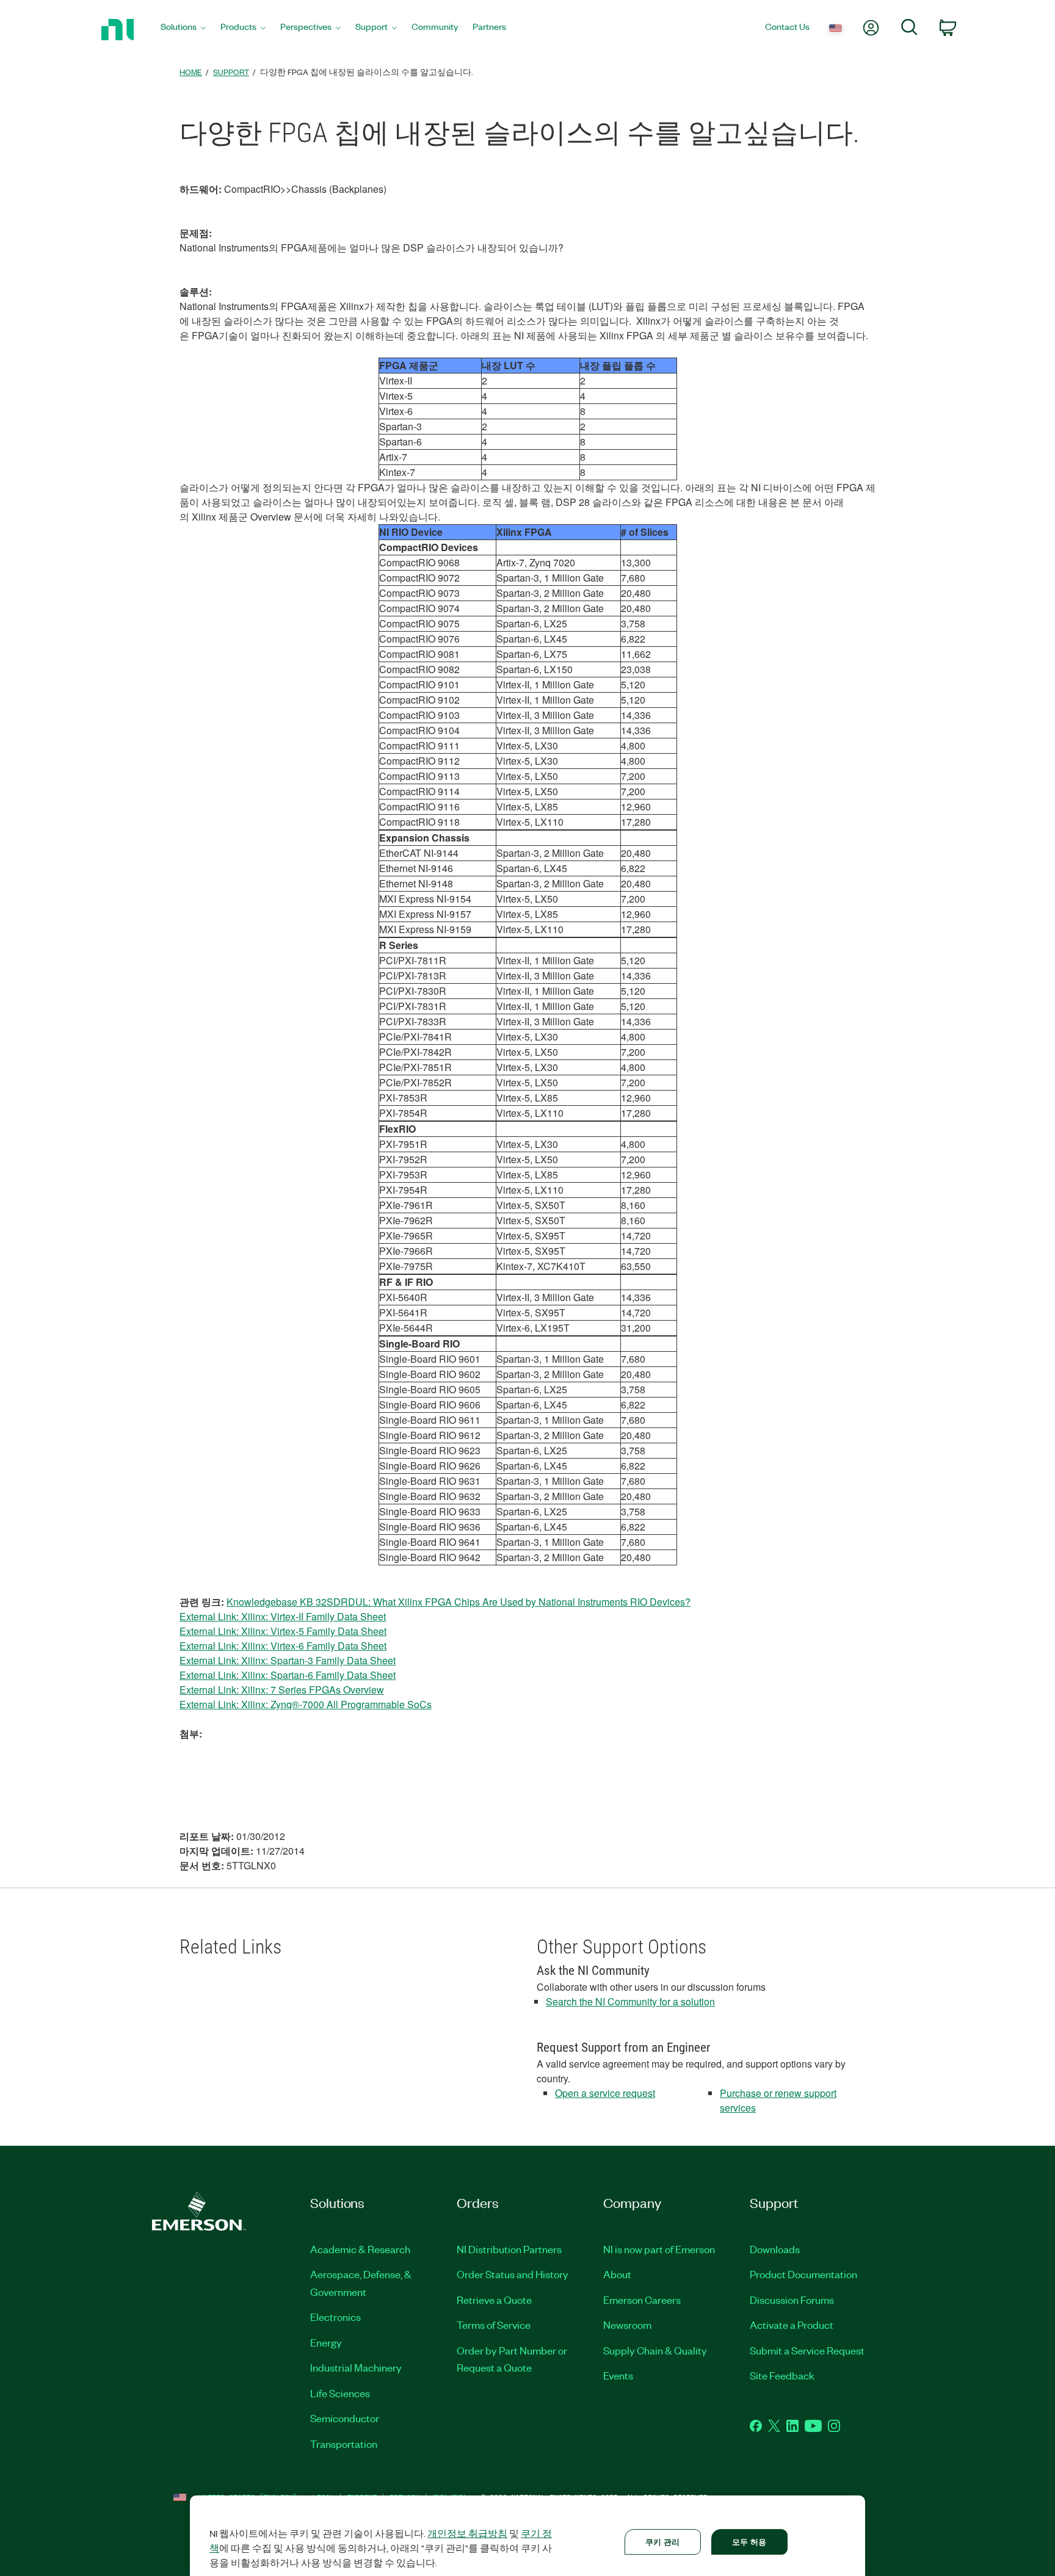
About (617, 2274)
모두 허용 (749, 2542)
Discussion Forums (792, 2300)
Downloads (775, 2249)
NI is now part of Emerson (659, 2249)
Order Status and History (513, 2274)
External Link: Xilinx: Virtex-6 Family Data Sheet (283, 1646)
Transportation (344, 2444)
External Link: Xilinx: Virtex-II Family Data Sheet (283, 1616)
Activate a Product (792, 2325)
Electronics (335, 2317)
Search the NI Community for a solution (630, 2001)
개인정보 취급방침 (467, 2533)
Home (191, 72)
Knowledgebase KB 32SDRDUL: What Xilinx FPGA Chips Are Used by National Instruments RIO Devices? (459, 1602)
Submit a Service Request (807, 2350)
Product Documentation (803, 2274)
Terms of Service (494, 2325)
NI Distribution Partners (509, 2249)
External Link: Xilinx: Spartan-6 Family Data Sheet (288, 1675)
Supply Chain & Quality (655, 2350)
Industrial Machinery (356, 2367)
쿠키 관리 (663, 2542)
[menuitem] (183, 30)
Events (618, 2375)
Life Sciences (340, 2393)
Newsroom (627, 2325)
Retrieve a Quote (494, 2300)
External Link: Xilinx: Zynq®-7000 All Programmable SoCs (306, 1704)
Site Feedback (782, 2375)
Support (231, 72)
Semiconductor (345, 2418)
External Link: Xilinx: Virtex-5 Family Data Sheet (283, 1631)
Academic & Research (360, 2249)
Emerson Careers (642, 2300)
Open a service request (605, 2093)
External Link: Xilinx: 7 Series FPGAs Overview (282, 1690)
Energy (326, 2342)
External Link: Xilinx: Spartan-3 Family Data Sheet (288, 1660)
